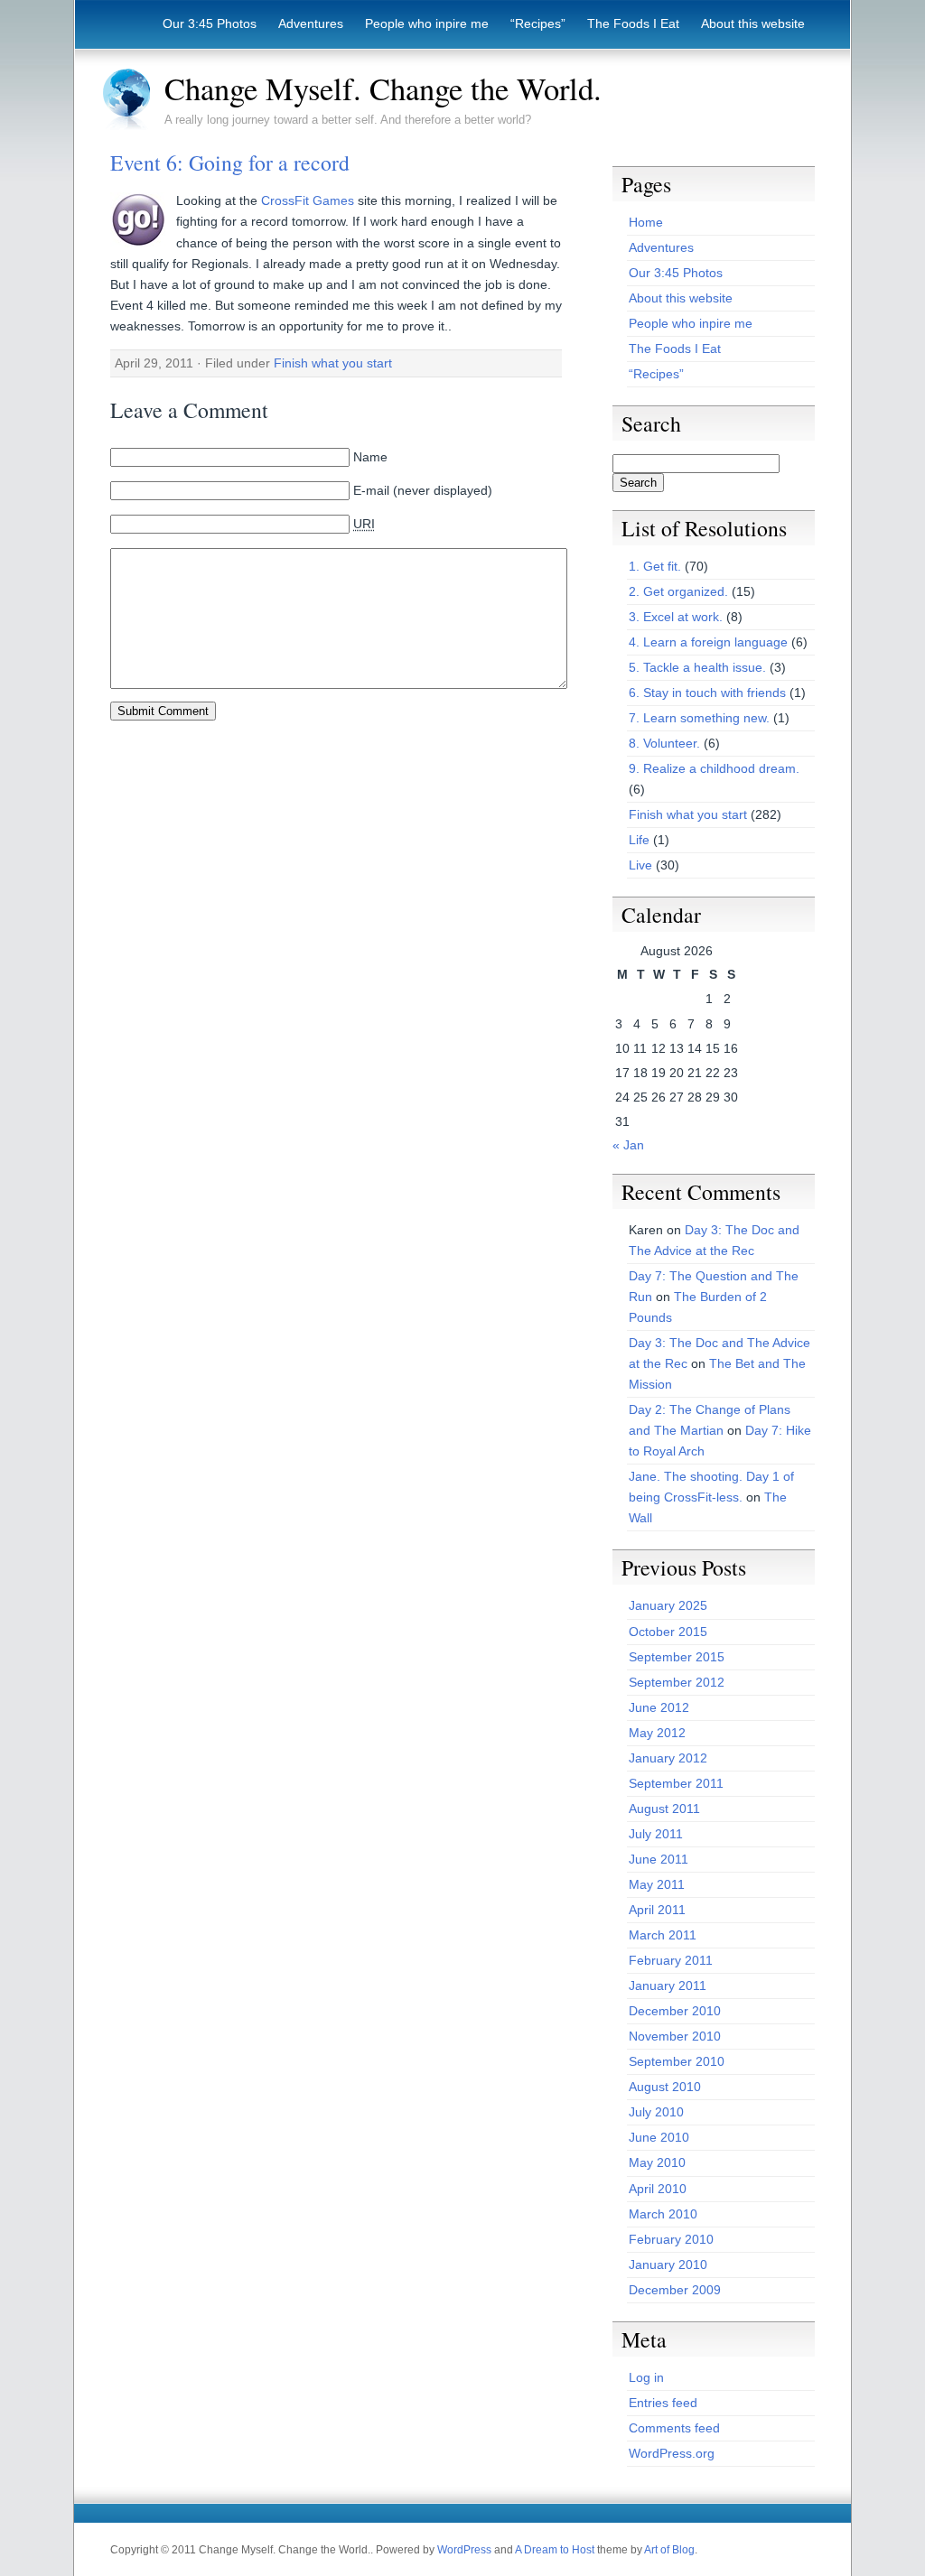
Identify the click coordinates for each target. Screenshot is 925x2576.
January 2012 (668, 1758)
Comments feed (674, 2428)
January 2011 (668, 1985)
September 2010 (677, 2061)
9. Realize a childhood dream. (714, 768)
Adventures (311, 23)
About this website (753, 23)
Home (646, 222)
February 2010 (671, 2239)
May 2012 (657, 1733)
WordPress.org (672, 2453)
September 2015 (677, 1657)
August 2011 (664, 1809)
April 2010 (658, 2189)
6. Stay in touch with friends (707, 693)
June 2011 (659, 1859)
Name (370, 457)
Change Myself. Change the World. (383, 88)
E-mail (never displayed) (423, 490)
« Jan (628, 1145)
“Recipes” (538, 23)
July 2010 (656, 2112)
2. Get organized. (678, 591)
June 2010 (659, 2137)
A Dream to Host (555, 2550)
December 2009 (675, 2290)
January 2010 (668, 2264)
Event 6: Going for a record (230, 163)
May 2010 (657, 2162)
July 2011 (656, 1834)
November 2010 (675, 2036)
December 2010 (675, 2011)
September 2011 (676, 1783)
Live (640, 865)
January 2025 (668, 1605)
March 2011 (663, 1935)
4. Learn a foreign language (708, 642)
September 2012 (677, 1682)
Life (639, 840)
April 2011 (657, 1910)
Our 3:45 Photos (210, 23)
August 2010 (665, 2087)
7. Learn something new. (699, 718)
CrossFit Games (308, 200)
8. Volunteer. (664, 743)
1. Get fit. (655, 566)
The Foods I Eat (633, 23)
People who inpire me (427, 23)
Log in (646, 2377)
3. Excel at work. (676, 617)
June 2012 (659, 1707)
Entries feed (663, 2403)
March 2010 (663, 2214)
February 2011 (671, 1960)
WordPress (464, 2550)
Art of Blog (669, 2550)
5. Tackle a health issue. (697, 667)
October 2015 (668, 1632)
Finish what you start (333, 363)
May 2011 (657, 1884)
